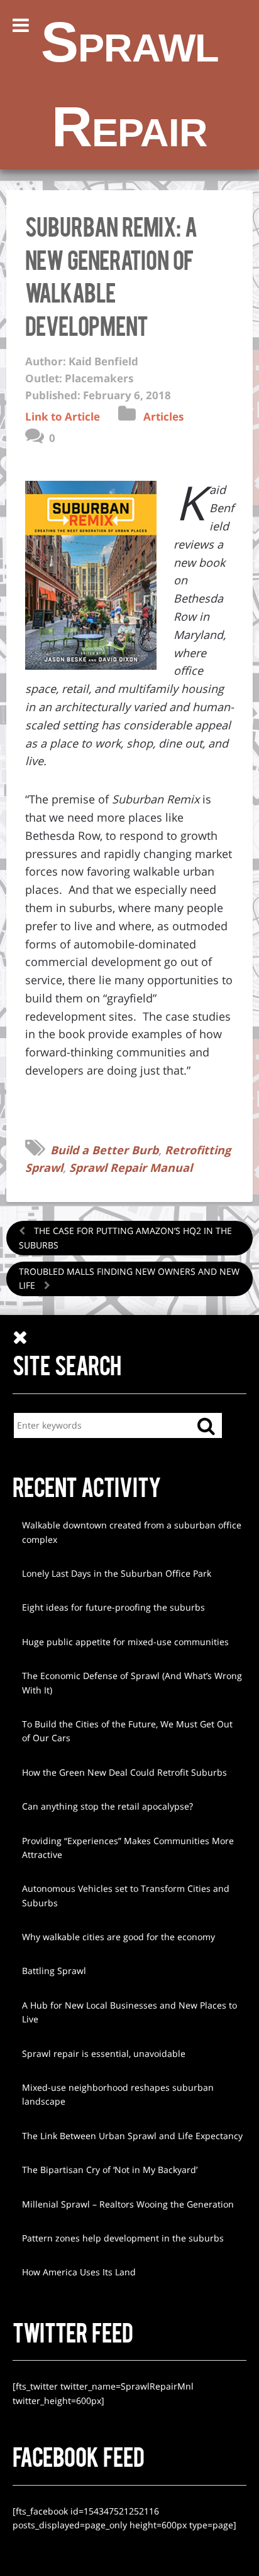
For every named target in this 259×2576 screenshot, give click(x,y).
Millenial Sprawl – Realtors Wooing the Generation (128, 2204)
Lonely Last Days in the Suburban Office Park (117, 1573)
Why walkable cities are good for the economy (118, 1937)
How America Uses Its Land (79, 2272)
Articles (163, 416)
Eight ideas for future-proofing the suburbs (113, 1607)
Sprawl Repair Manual (131, 1167)
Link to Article (63, 416)
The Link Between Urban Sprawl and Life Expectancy (132, 2136)
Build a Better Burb (104, 1150)
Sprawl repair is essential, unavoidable (104, 2053)
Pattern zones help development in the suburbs (123, 2238)
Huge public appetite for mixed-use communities (125, 1642)
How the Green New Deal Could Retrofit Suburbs (124, 1772)
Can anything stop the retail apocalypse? (107, 1806)
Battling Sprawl (54, 1971)
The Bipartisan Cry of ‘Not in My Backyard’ (110, 2170)
